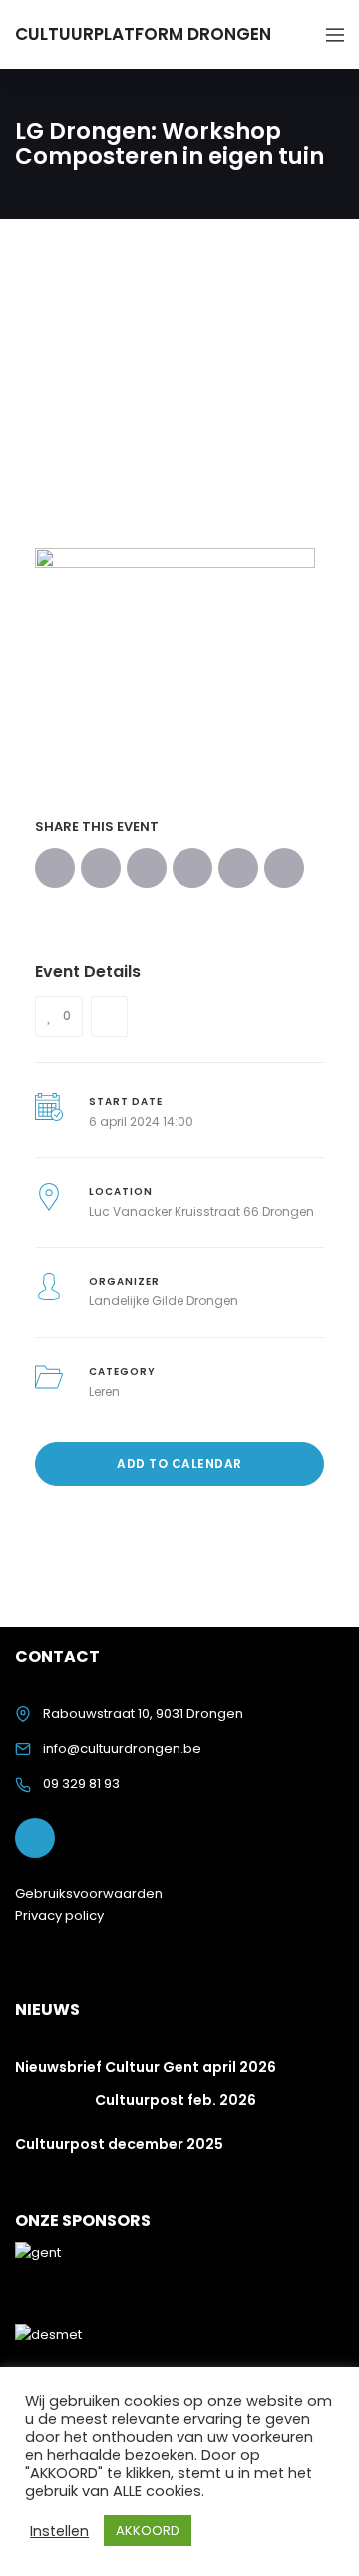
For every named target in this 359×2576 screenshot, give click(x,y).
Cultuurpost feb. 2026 (176, 2100)
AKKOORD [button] (148, 2531)
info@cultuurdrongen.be (122, 1748)
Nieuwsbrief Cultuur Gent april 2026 (146, 2067)
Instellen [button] (59, 2531)
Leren (104, 1392)
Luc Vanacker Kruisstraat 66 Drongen (201, 1211)
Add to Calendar (179, 1464)
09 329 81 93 (81, 1783)
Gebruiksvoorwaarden (89, 1894)
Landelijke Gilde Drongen (164, 1301)
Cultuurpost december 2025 (119, 2144)
